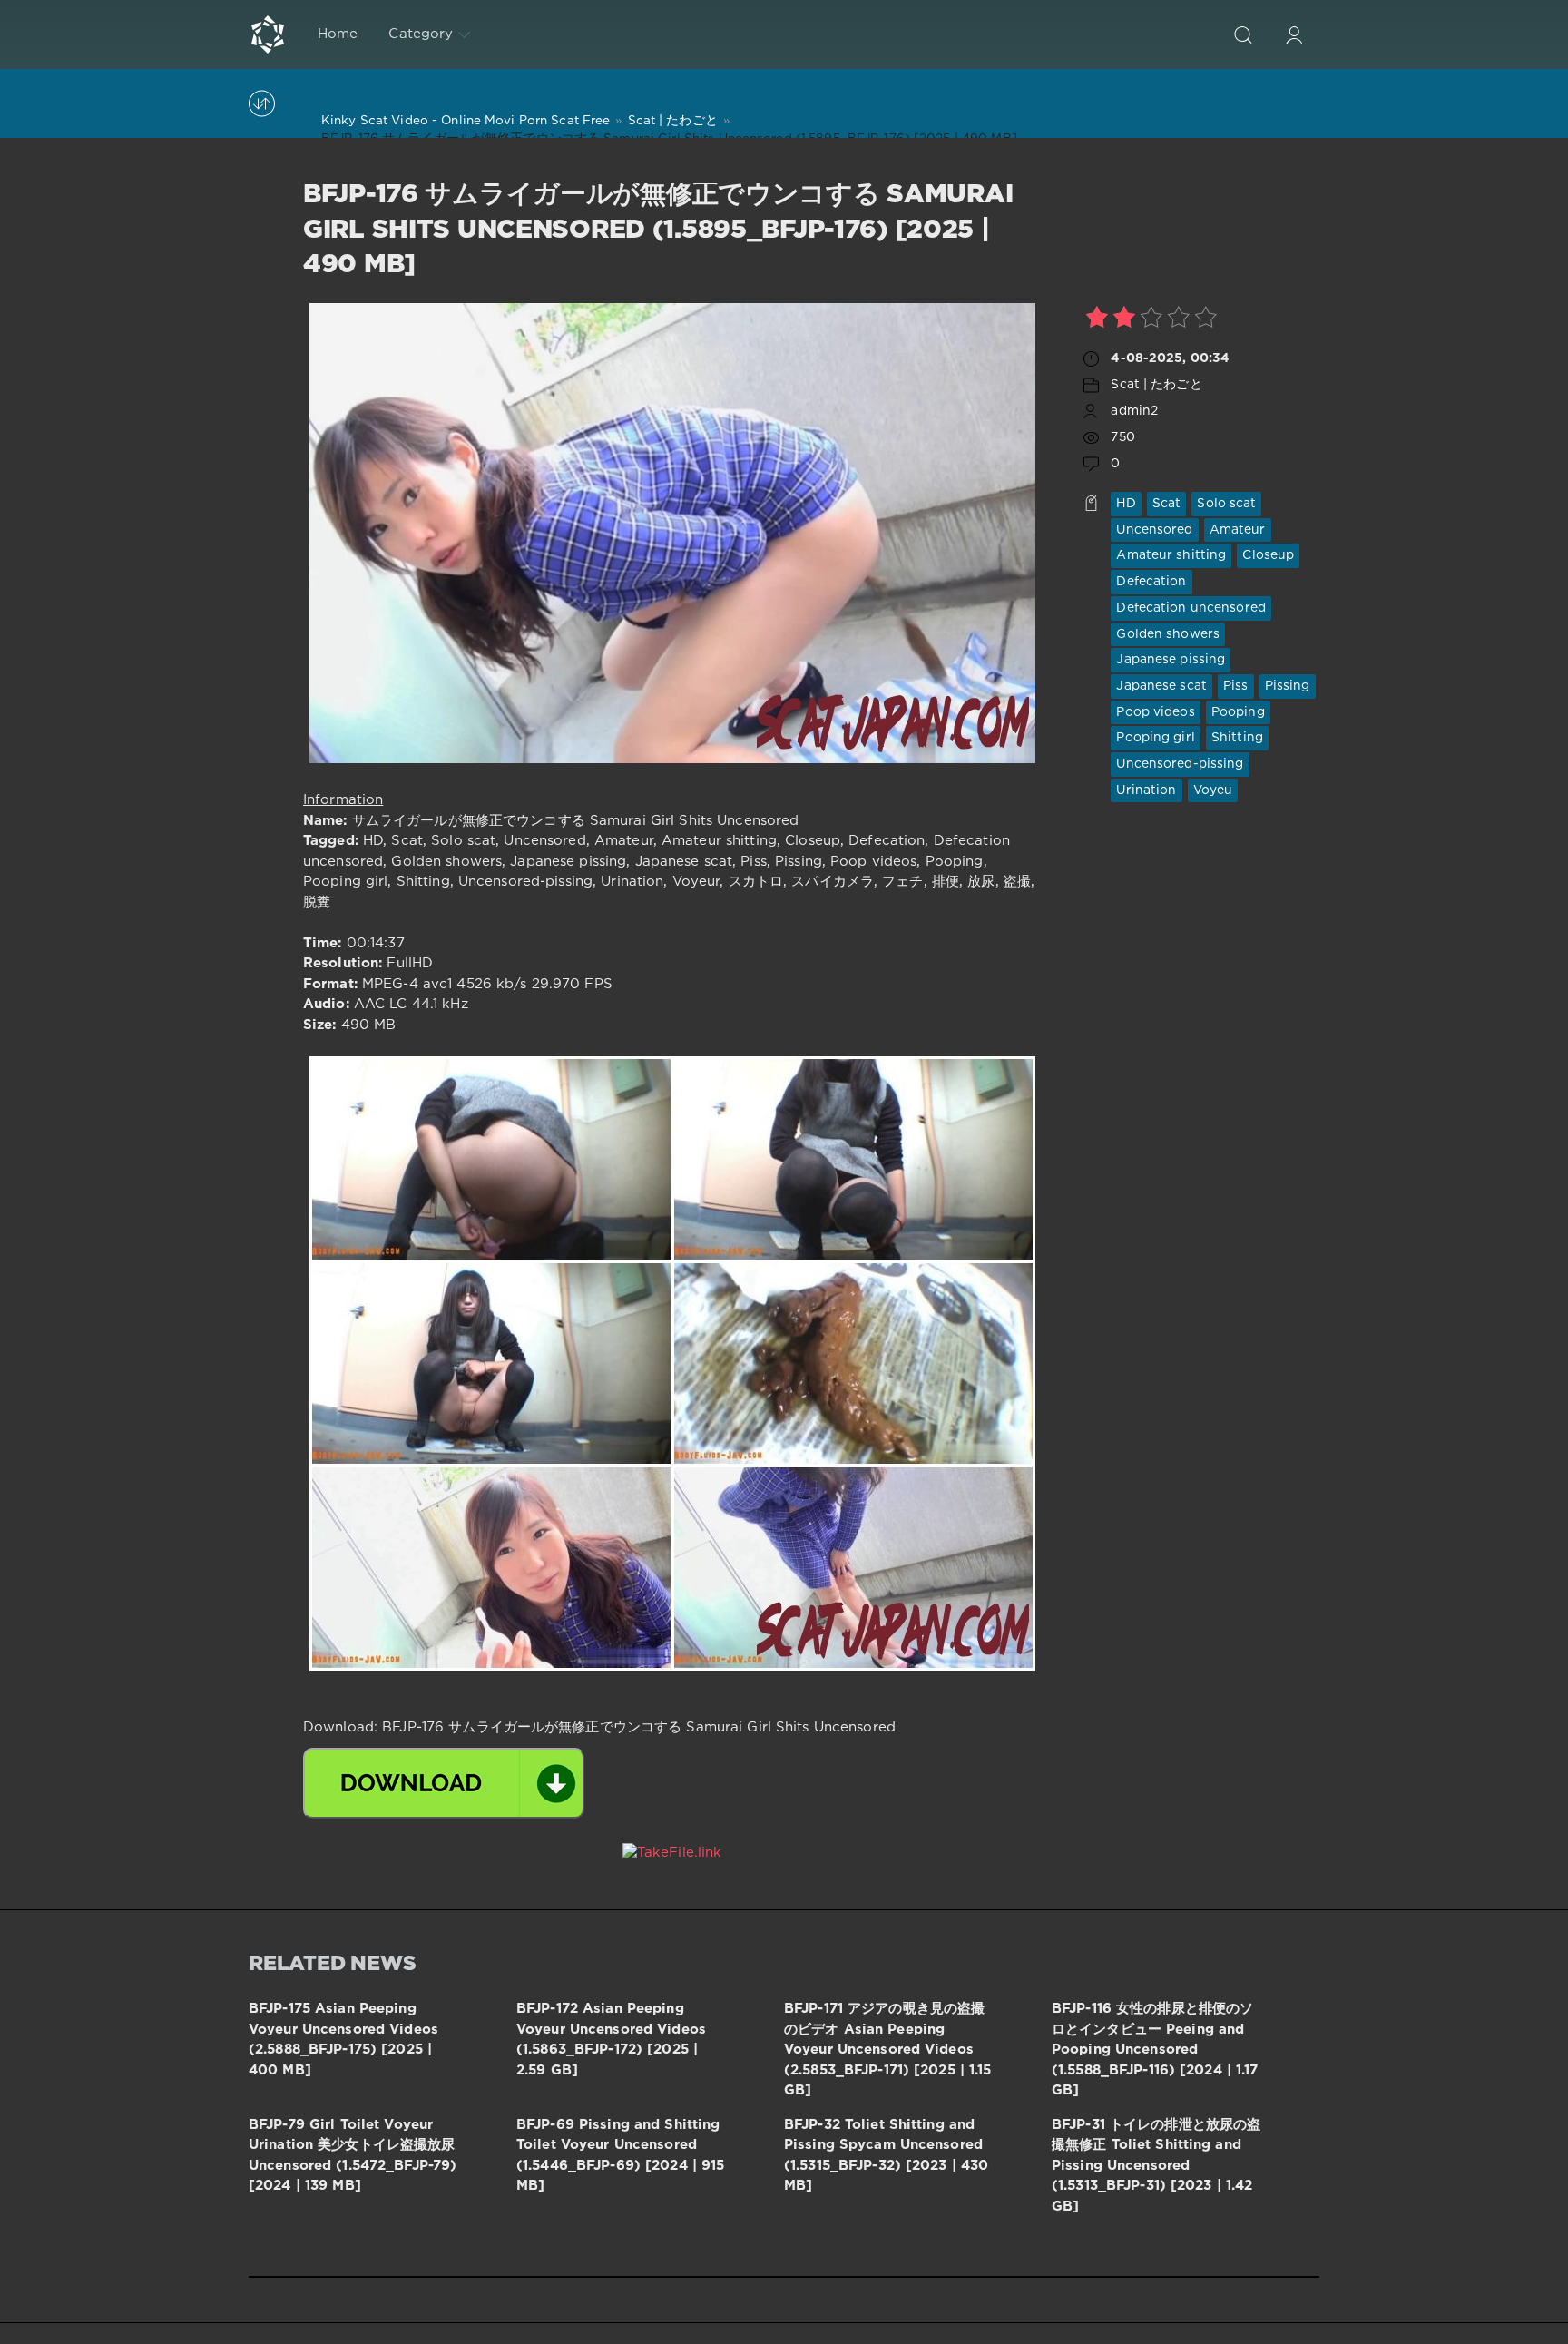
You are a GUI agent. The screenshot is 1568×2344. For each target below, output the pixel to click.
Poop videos (1155, 712)
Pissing (1288, 686)
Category (421, 34)
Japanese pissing (1171, 660)
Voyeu (1213, 790)
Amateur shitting (1171, 555)
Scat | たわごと (1156, 385)
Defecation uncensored (1191, 608)
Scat (1166, 504)
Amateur (1238, 530)
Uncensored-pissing (1180, 764)
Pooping (1238, 712)
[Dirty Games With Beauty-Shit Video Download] (268, 34)
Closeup (1268, 555)
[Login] (1294, 34)
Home (338, 34)
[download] (444, 1783)
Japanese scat (1161, 686)
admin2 (1134, 411)
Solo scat (1226, 504)
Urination (1146, 790)
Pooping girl (1155, 738)
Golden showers (1168, 634)
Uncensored (1154, 530)
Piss (1235, 686)
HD (1126, 504)
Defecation (1151, 582)
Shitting (1237, 738)
